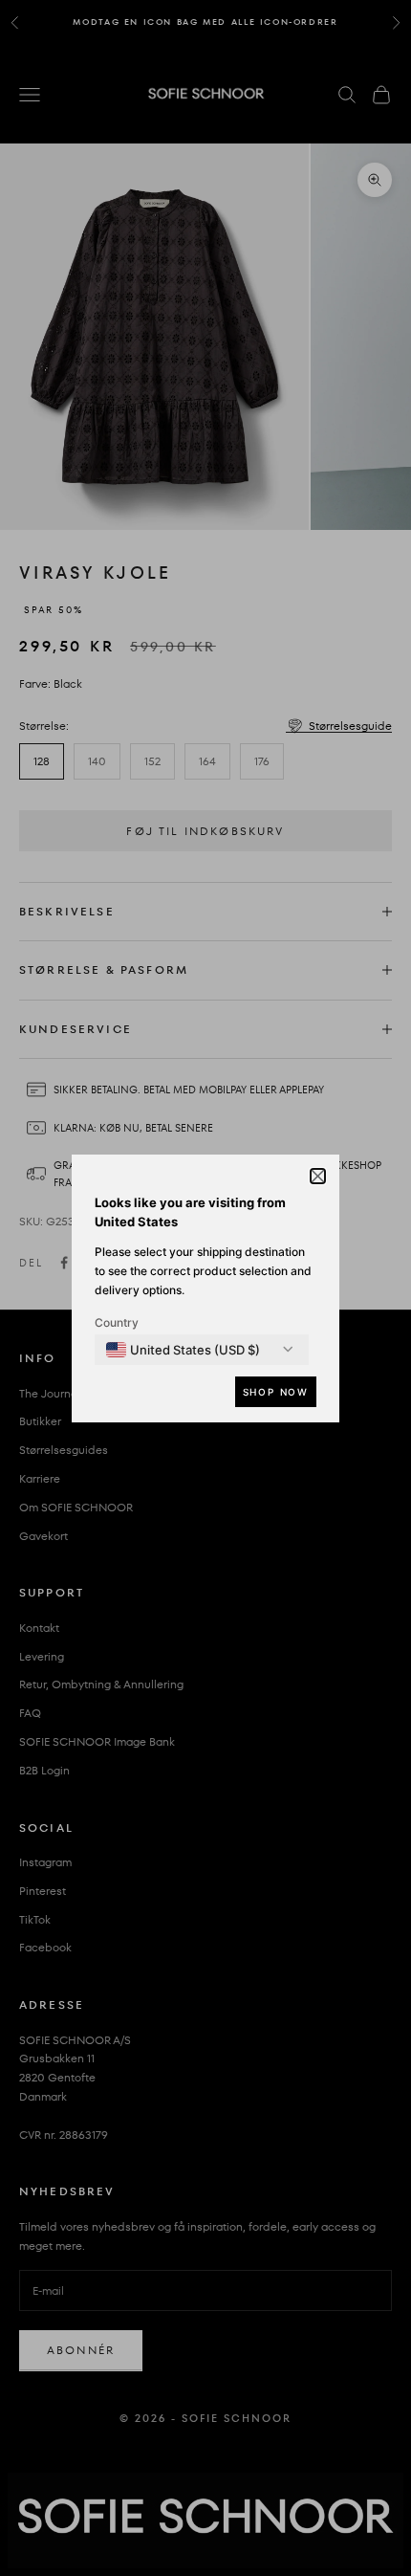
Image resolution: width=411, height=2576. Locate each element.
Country (117, 1322)
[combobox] (183, 1350)
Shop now (276, 1392)
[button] (318, 1176)
